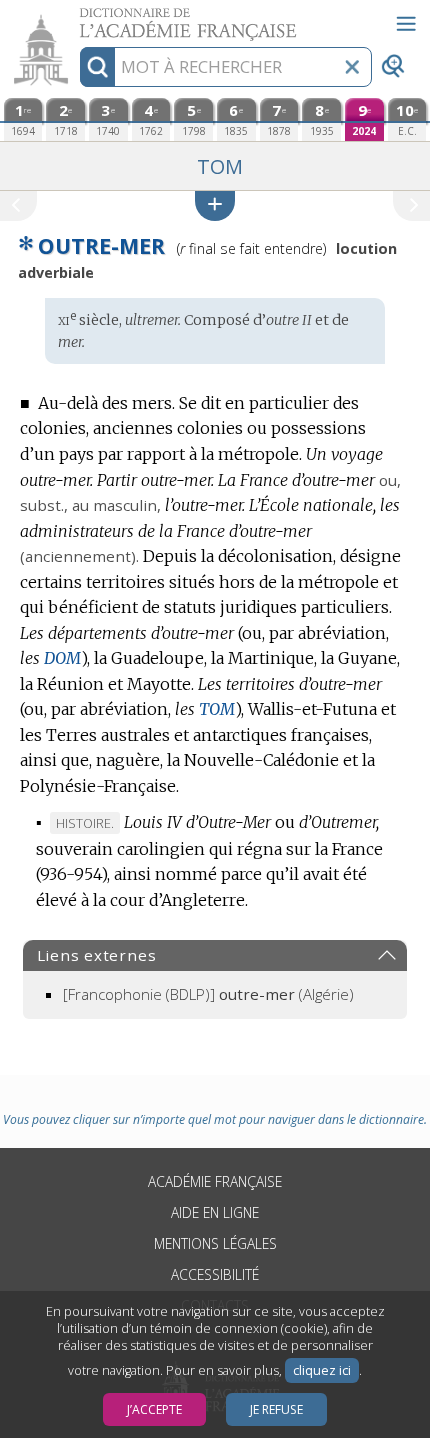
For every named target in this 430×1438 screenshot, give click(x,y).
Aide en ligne (215, 1212)
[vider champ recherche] (352, 67)
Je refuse (276, 1409)
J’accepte (154, 1409)
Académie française (215, 1181)
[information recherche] (97, 67)
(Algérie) (208, 994)
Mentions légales (215, 1243)
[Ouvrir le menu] (406, 24)
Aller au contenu (77, 17)
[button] (215, 205)
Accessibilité (215, 1274)
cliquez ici (322, 1370)
